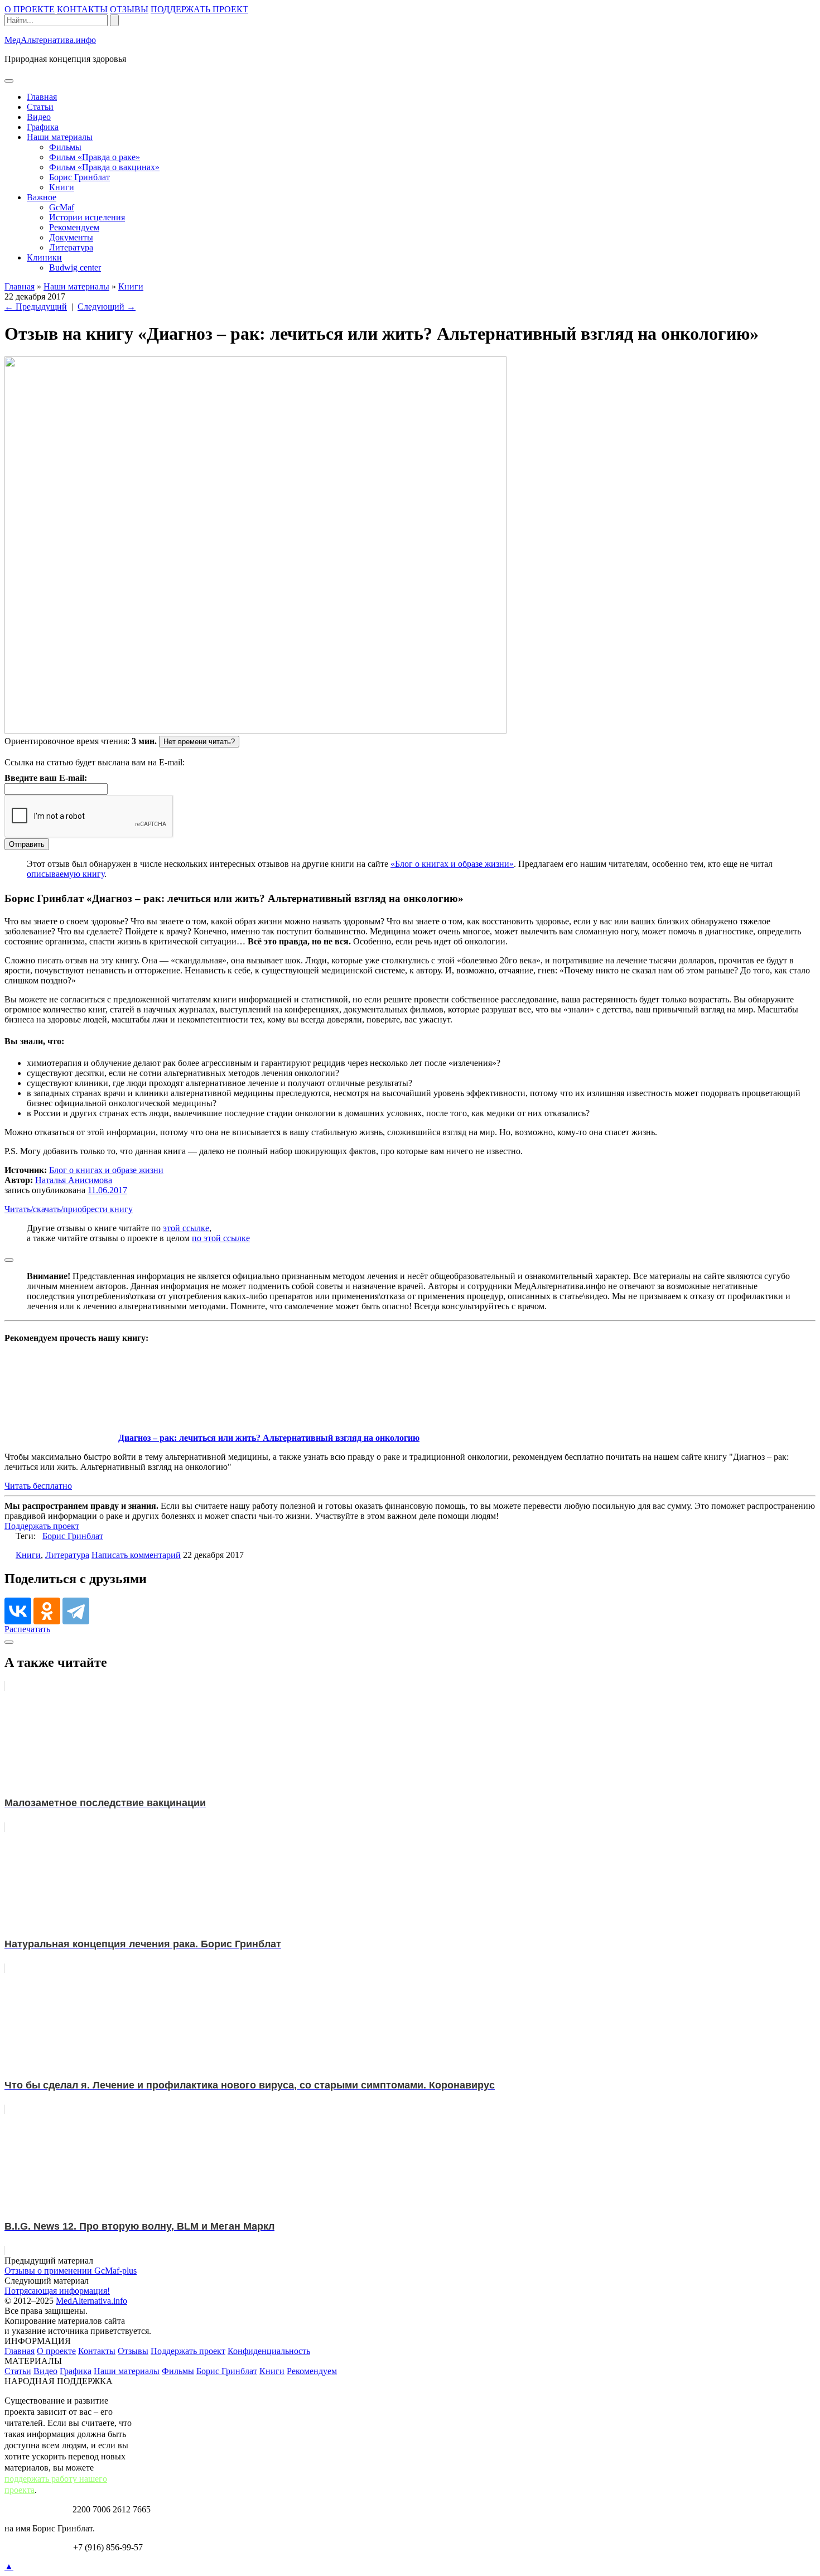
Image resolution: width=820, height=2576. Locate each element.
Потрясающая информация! (57, 2291)
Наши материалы (60, 137)
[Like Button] (9, 1260)
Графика (43, 127)
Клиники (44, 257)
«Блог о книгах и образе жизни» (452, 864)
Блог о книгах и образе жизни (106, 1170)
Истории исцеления (87, 217)
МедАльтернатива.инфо (50, 40)
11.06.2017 (107, 1190)
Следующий (107, 307)
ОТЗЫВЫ (129, 9)
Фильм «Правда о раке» (95, 157)
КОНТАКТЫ (82, 9)
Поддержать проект (42, 1526)
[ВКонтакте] (18, 1611)
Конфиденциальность (269, 2351)
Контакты (97, 2351)
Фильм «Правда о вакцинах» (104, 167)
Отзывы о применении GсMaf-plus (71, 2271)
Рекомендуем (74, 227)
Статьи (40, 107)
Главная (42, 97)
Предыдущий (36, 307)
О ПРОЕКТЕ (30, 9)
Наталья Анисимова (74, 1180)
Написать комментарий (136, 1555)
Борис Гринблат (79, 177)
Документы (71, 237)
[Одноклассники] (47, 1611)
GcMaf (62, 207)
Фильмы (65, 147)
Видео (39, 117)
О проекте (56, 2351)
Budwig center (75, 267)
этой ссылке (186, 1228)
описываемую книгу (66, 874)
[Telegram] (76, 1611)
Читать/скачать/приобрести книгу (69, 1209)
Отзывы (133, 2351)
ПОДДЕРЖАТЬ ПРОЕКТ (199, 9)
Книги (62, 187)
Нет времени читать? (199, 742)
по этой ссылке (221, 1238)
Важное (42, 197)
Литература (71, 247)
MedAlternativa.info (91, 2301)
